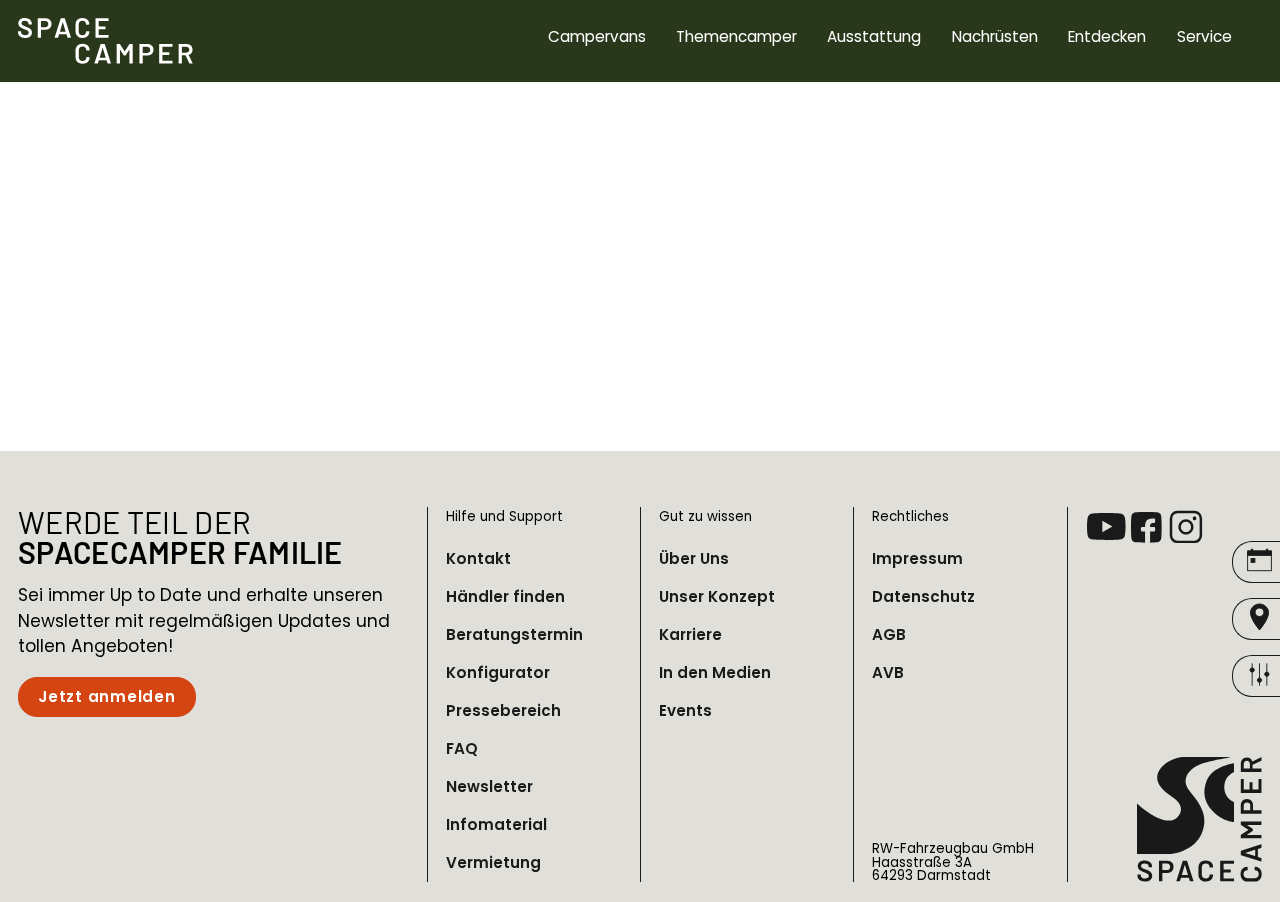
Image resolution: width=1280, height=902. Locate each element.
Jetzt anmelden (107, 696)
